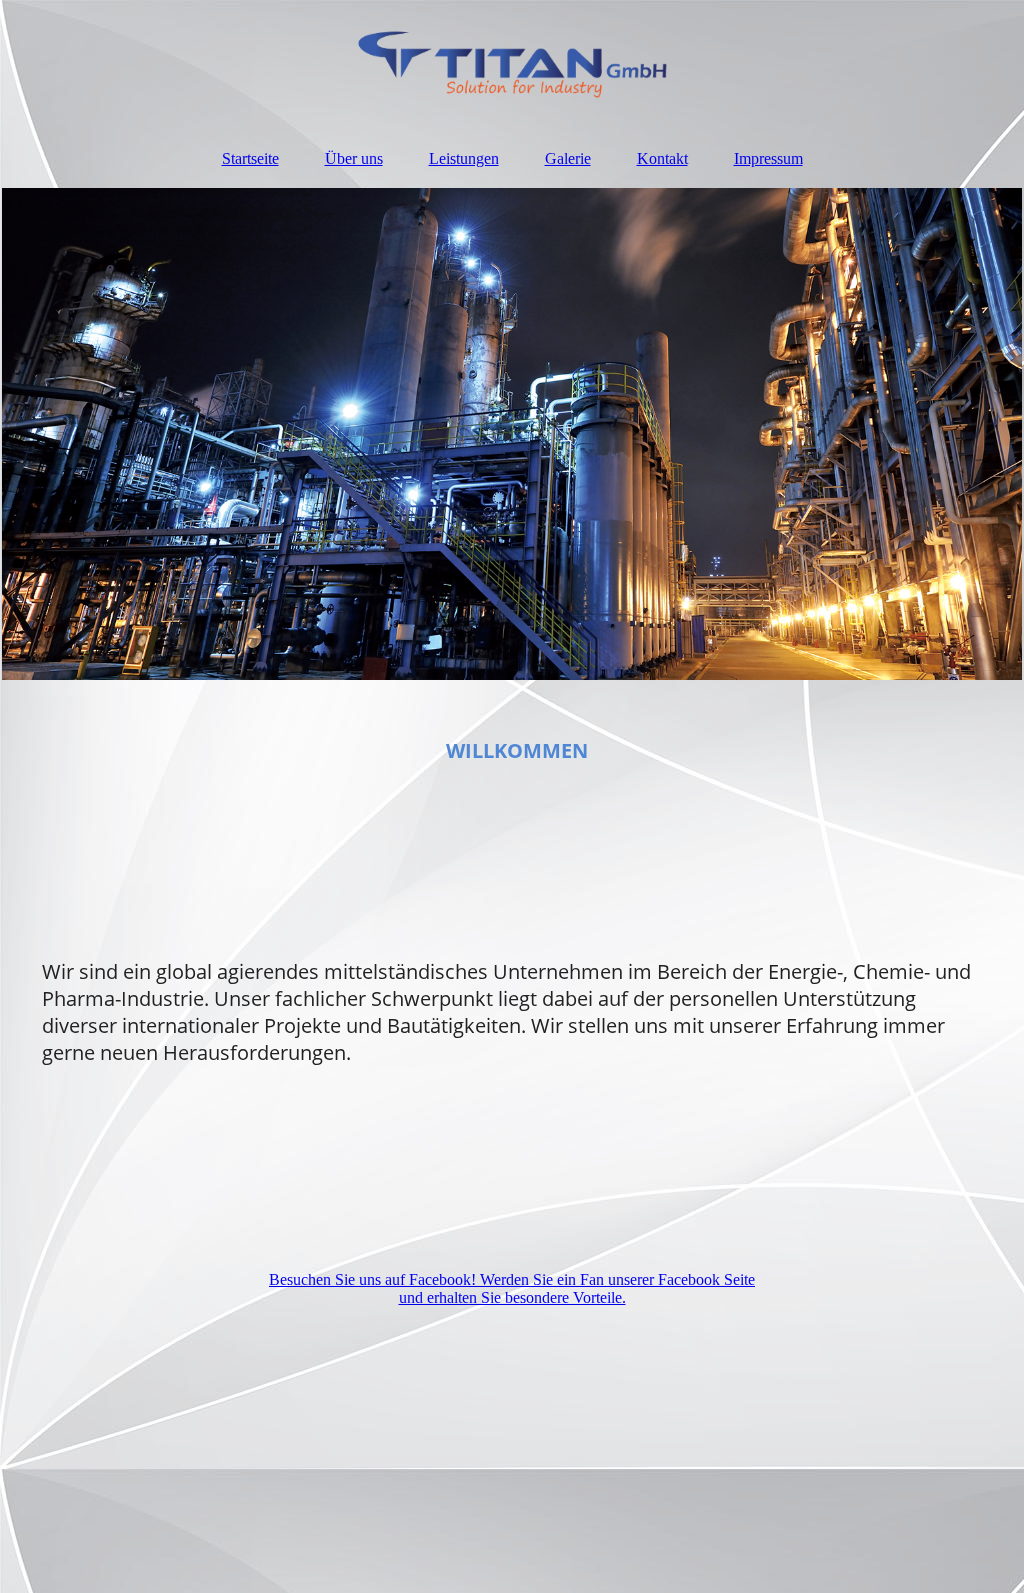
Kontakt (662, 158)
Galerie (568, 158)
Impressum (768, 158)
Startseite (250, 158)
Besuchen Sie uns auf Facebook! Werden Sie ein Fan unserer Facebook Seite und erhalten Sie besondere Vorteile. (512, 1288)
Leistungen (464, 158)
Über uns (354, 158)
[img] (512, 65)
